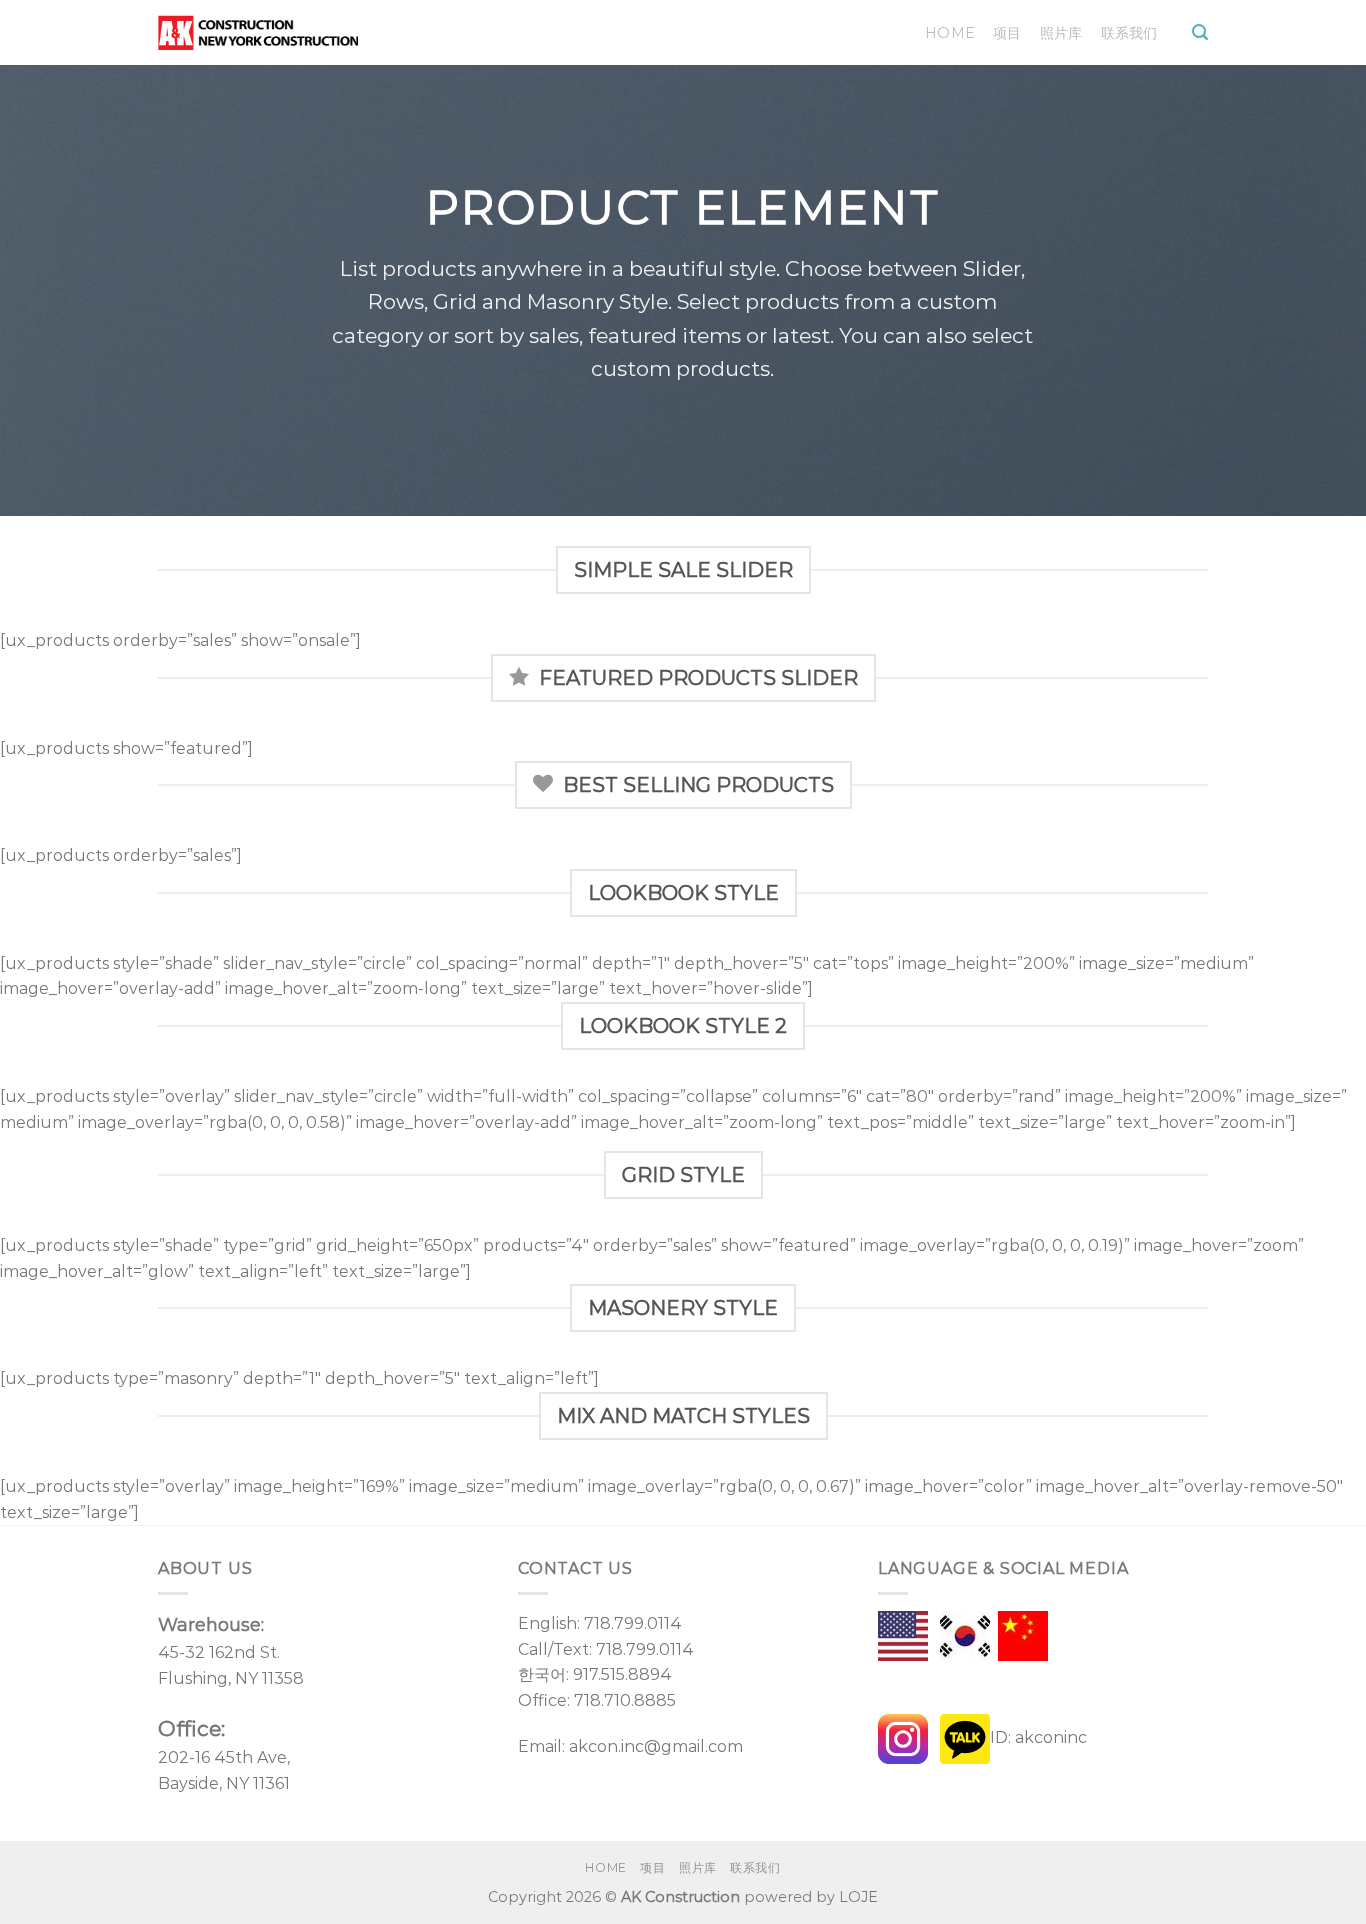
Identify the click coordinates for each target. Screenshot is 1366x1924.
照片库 (1061, 33)
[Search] (1200, 32)
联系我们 (1129, 33)
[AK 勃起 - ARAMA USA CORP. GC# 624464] (258, 32)
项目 (1007, 33)
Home (950, 33)
